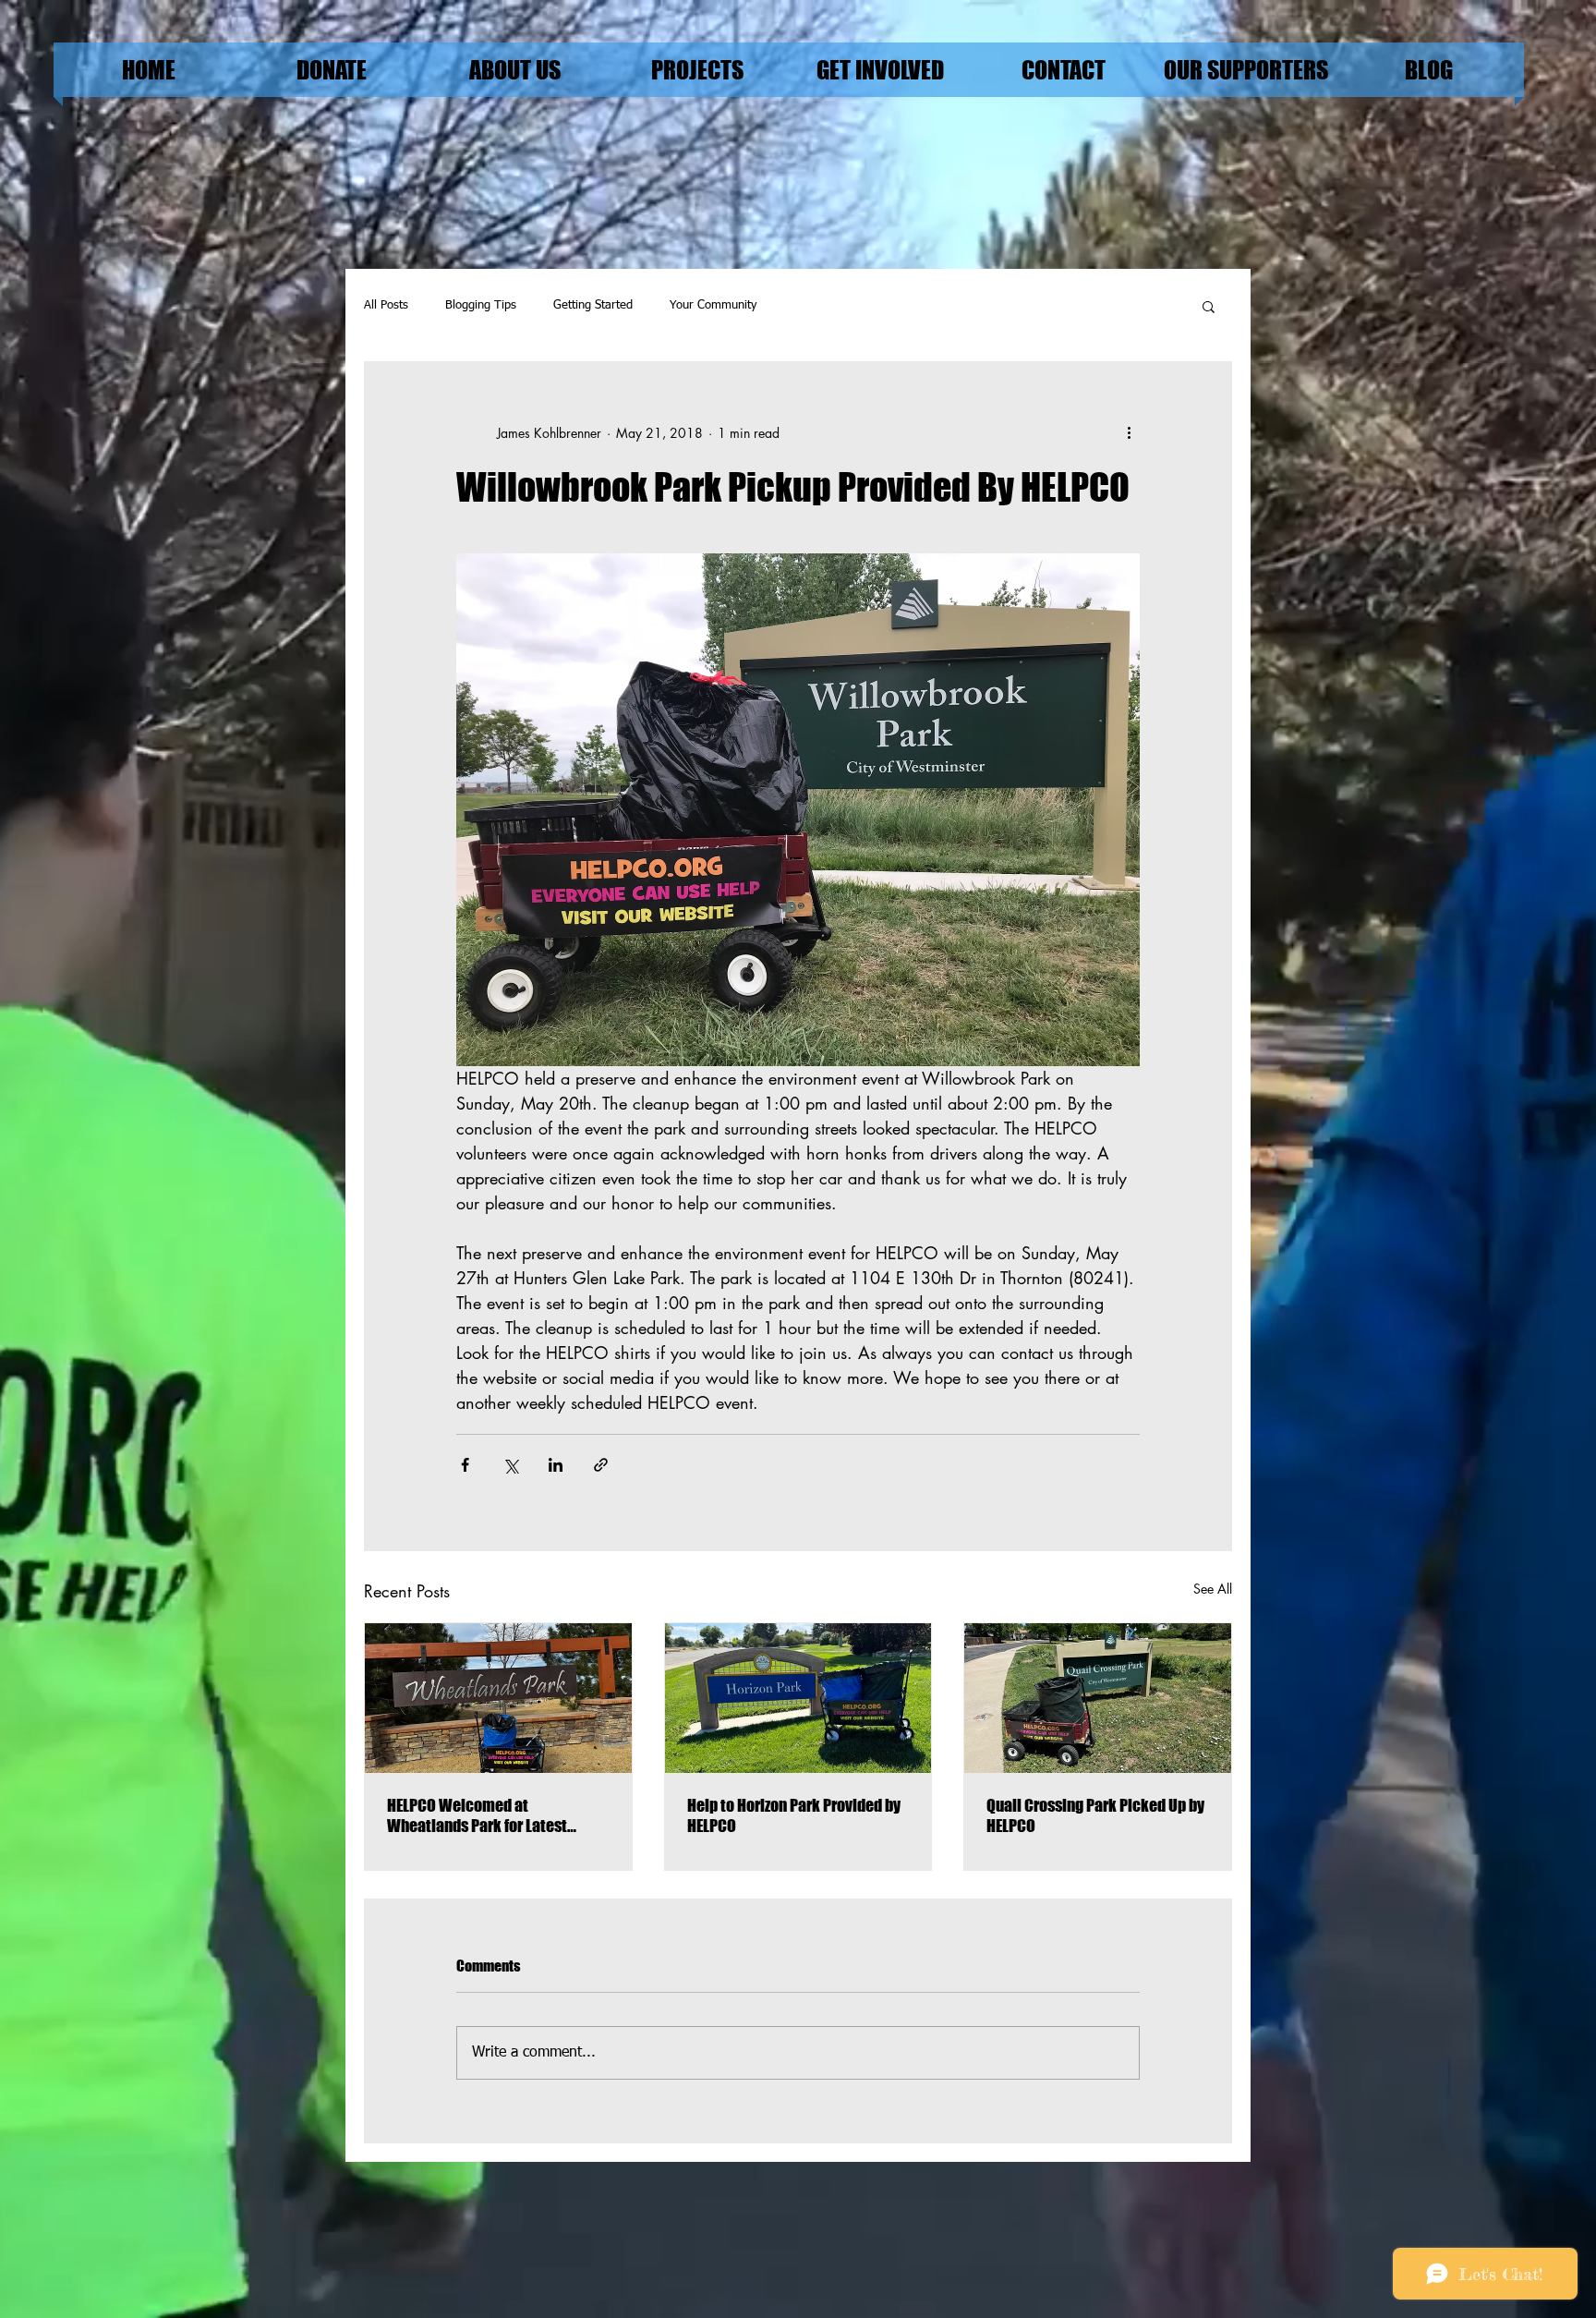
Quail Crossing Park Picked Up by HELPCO (1095, 1815)
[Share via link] (601, 1465)
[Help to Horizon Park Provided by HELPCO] (798, 1698)
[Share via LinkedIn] (556, 1465)
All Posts (386, 305)
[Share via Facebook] (465, 1465)
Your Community (713, 305)
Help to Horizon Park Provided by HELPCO (794, 1815)
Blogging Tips (481, 305)
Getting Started (593, 305)
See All (1213, 1589)
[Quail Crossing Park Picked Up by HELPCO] (1098, 1698)
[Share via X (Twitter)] (510, 1465)
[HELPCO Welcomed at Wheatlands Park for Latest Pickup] (498, 1698)
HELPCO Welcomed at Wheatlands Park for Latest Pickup (477, 1815)
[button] (1209, 306)
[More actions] (1129, 432)
